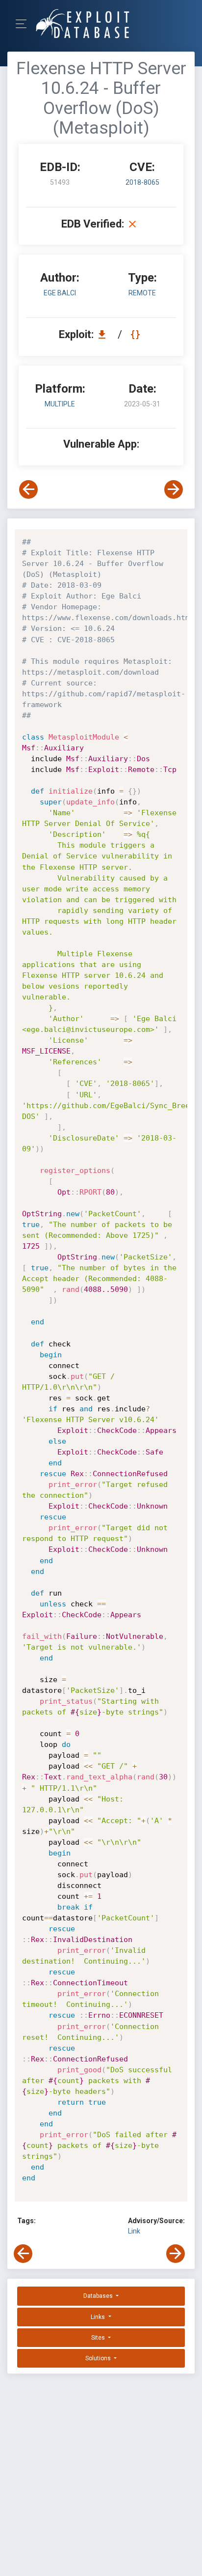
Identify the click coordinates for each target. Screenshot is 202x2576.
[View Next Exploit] (174, 489)
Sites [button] (99, 2338)
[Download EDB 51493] (104, 334)
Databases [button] (99, 2296)
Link (134, 2231)
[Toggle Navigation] (24, 24)
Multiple (60, 404)
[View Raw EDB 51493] (137, 334)
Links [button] (99, 2317)
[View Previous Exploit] (28, 489)
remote (142, 293)
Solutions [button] (99, 2358)
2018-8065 (142, 182)
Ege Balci (60, 293)
